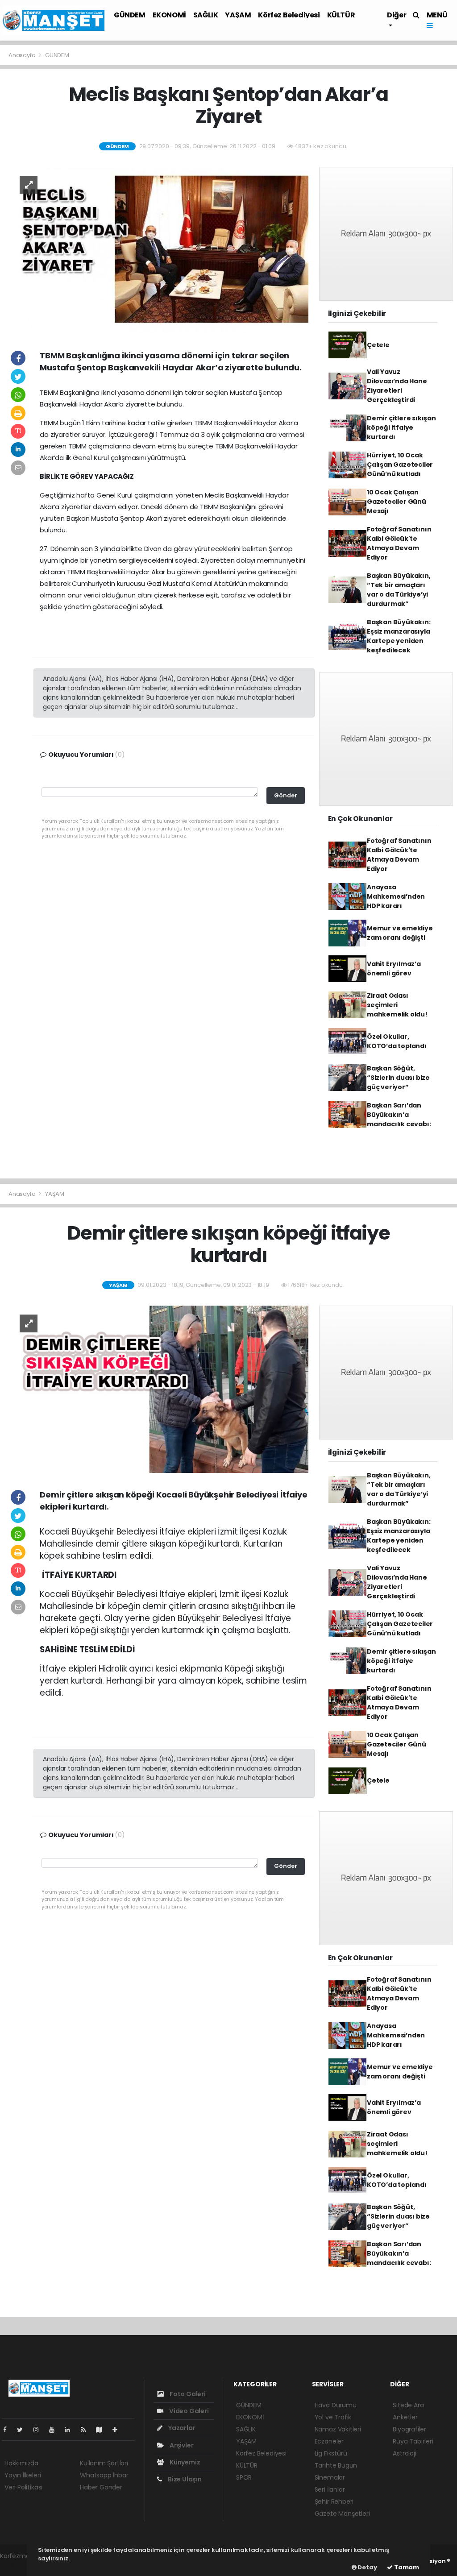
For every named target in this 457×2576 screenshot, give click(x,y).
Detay (367, 2567)
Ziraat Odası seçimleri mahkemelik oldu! (397, 1005)
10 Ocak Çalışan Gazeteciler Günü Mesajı (397, 502)
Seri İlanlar (330, 2489)
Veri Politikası (23, 2487)
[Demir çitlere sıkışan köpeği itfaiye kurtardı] (160, 1389)
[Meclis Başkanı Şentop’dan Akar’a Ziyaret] (160, 250)
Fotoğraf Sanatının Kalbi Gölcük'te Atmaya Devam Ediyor (399, 543)
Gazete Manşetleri (342, 2514)
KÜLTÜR (341, 15)
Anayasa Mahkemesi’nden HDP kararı (396, 896)
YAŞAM (238, 15)
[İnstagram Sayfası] (40, 2430)
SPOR (244, 2477)
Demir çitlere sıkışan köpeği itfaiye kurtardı (401, 427)
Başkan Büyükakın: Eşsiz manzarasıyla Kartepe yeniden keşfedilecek (399, 636)
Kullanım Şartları (104, 2463)
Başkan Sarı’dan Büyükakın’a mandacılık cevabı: (399, 1115)
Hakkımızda (21, 2463)
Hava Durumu (336, 2405)
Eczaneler (329, 2441)
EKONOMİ (169, 15)
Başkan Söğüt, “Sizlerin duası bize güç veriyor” (398, 1078)
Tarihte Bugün (336, 2465)
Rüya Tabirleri (413, 2441)
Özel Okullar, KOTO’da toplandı (397, 1041)
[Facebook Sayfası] (8, 2430)
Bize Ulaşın (184, 2479)
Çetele (378, 345)
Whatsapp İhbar (104, 2475)
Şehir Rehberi (334, 2501)
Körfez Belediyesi (289, 15)
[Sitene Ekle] (118, 2430)
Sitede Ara (408, 2405)
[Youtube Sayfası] (55, 2430)
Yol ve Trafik (333, 2417)
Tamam (406, 2567)
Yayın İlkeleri (23, 2475)
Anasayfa (23, 55)
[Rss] (87, 2430)
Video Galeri (188, 2411)
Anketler (405, 2417)
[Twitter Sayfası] (23, 2430)
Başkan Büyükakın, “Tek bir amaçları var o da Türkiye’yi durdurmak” (399, 590)
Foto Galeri (187, 2394)
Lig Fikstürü (331, 2453)
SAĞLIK (206, 15)
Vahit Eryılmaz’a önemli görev (394, 969)
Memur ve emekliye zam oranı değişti (400, 933)
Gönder (286, 795)
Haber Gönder (101, 2487)
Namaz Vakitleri (338, 2429)
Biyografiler (409, 2429)
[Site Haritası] (103, 2430)
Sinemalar (330, 2477)
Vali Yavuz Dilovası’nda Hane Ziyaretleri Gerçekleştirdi (397, 386)
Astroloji (404, 2453)
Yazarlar (181, 2428)
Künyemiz (184, 2462)
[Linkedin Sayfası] (71, 2430)
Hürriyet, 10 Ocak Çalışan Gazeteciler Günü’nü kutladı (400, 465)
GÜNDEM (130, 15)
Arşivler (181, 2445)
